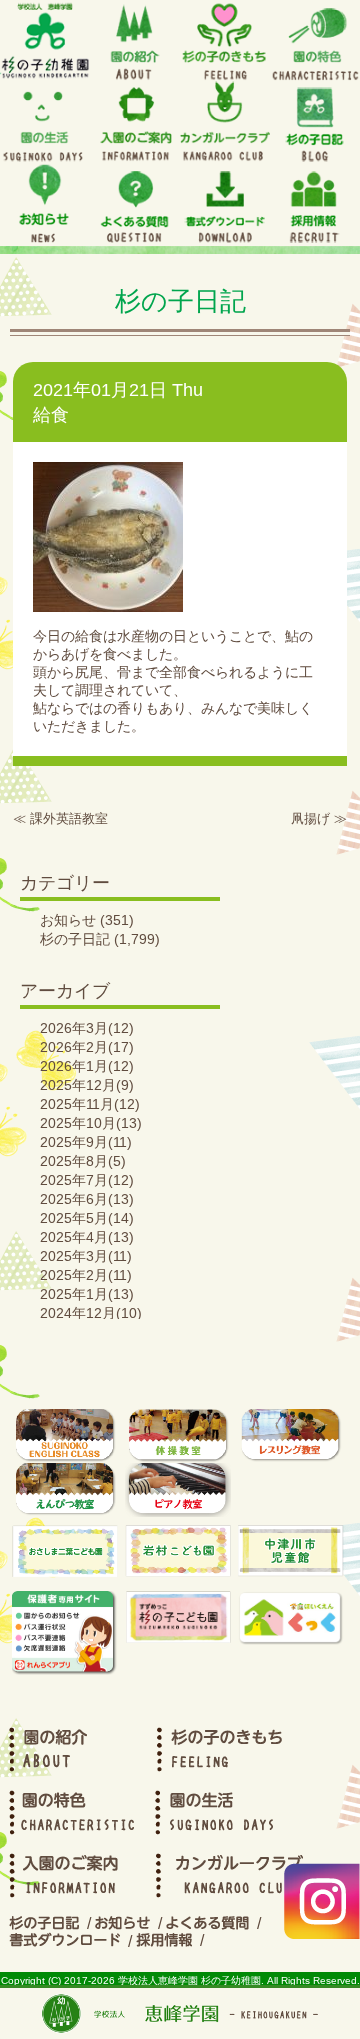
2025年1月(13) (87, 1294)
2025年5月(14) (87, 1218)
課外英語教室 (69, 818)
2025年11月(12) (90, 1104)
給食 (51, 415)
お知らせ (68, 920)
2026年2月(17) (87, 1047)
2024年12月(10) (91, 1313)
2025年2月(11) (86, 1275)
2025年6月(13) (87, 1199)
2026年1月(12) (87, 1066)
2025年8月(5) (83, 1161)
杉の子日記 (75, 939)
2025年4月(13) (87, 1237)
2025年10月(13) (91, 1123)
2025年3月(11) (86, 1256)
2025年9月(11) (86, 1142)
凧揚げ (310, 818)
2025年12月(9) (87, 1085)
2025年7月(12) (87, 1180)
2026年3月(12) (87, 1028)
